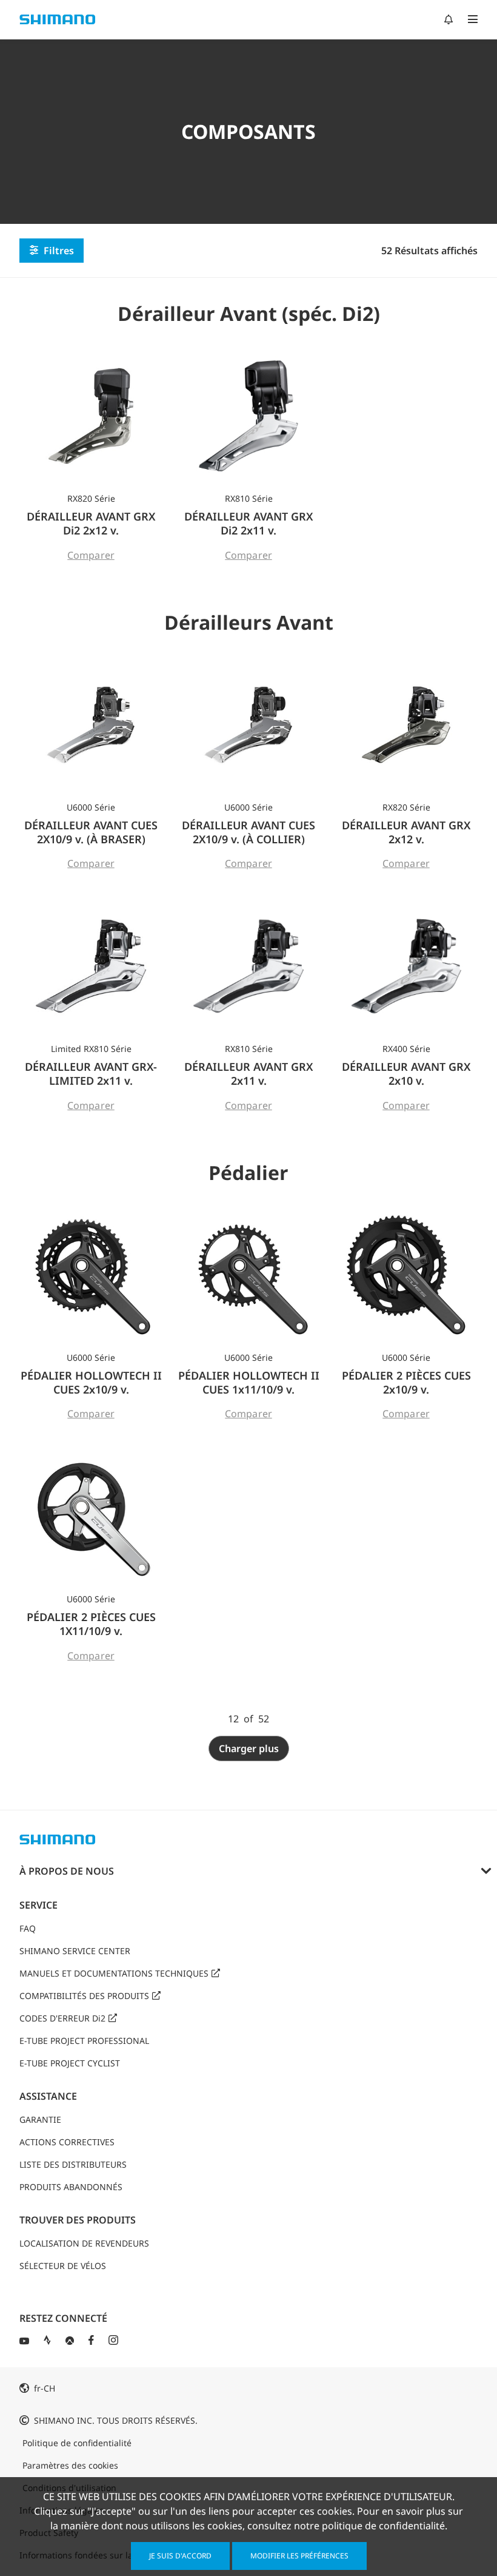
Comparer (91, 555)
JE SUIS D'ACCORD (180, 2556)
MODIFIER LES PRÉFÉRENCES (299, 2556)
